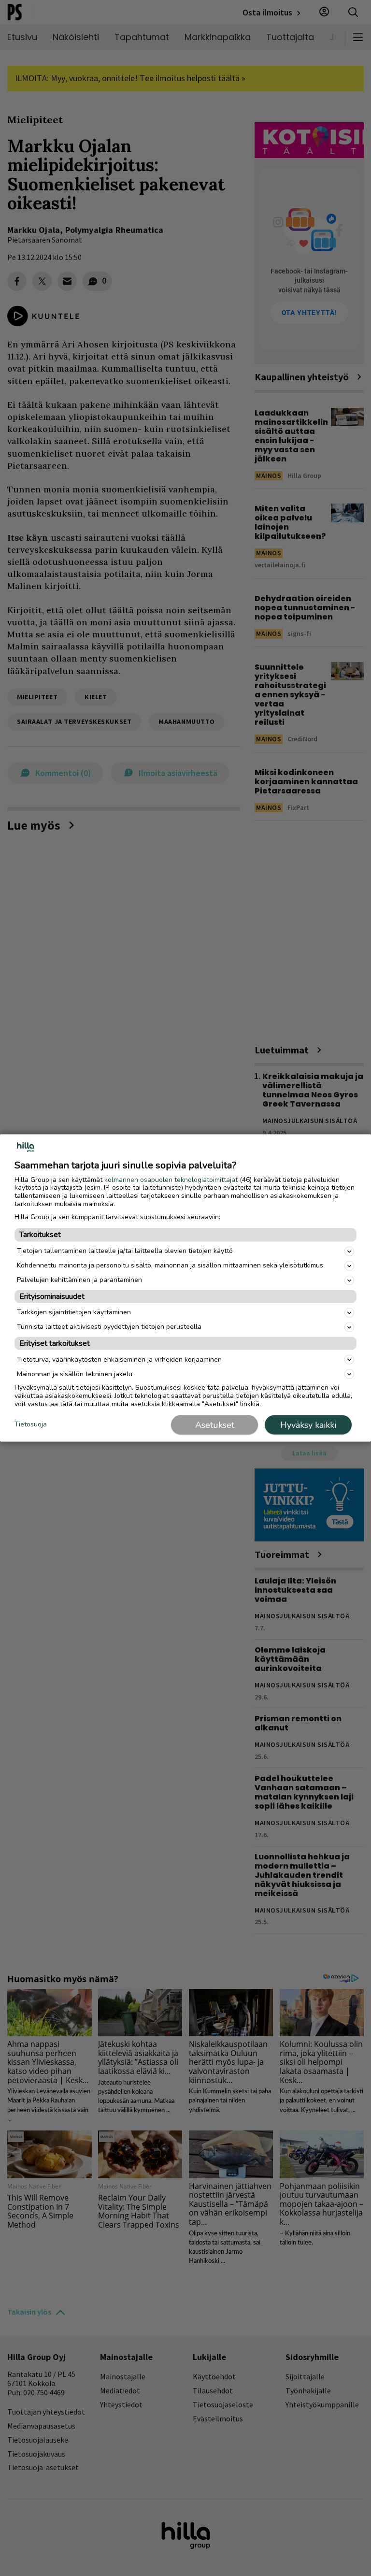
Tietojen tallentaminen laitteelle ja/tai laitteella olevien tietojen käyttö (125, 1251)
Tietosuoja (31, 1424)
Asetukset (215, 1425)
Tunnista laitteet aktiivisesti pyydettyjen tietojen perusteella (109, 1327)
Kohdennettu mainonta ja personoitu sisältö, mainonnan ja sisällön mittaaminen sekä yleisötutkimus (170, 1265)
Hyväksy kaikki (308, 1425)
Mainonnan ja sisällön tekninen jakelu (75, 1374)
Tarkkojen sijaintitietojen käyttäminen (74, 1312)
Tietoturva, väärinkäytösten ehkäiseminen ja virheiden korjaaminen (119, 1359)
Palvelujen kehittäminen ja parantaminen (79, 1280)
